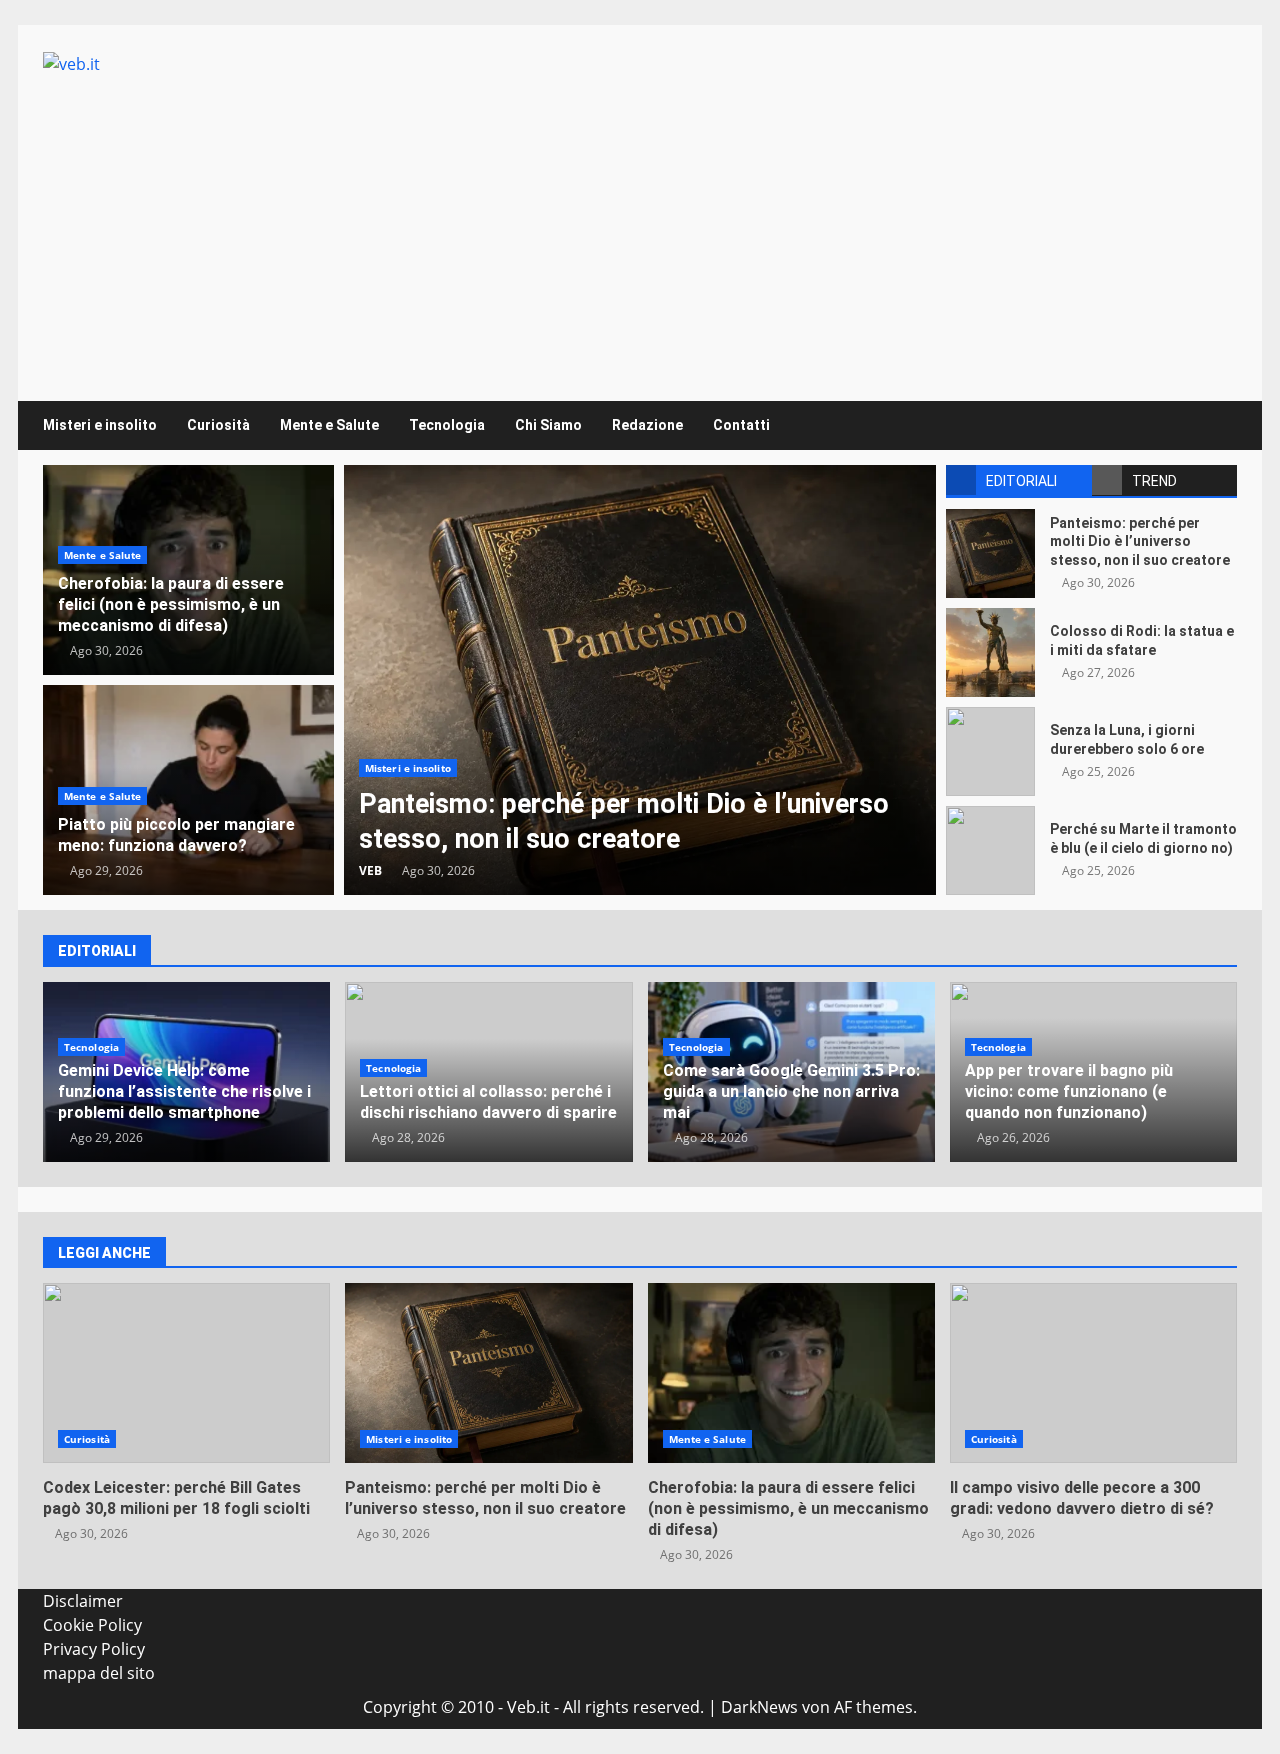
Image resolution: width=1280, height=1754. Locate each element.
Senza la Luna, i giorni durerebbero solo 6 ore (990, 751)
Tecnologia (447, 425)
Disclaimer (83, 1601)
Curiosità (218, 425)
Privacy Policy (94, 1649)
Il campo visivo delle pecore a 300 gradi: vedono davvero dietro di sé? (1093, 1373)
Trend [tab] (1154, 481)
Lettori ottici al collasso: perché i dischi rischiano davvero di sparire (488, 1102)
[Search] (1212, 425)
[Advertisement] (640, 226)
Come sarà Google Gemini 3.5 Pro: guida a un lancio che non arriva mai (791, 1091)
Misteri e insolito (100, 425)
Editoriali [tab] (1021, 481)
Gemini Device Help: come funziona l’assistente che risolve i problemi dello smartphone (184, 1091)
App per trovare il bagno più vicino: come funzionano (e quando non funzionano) (1069, 1091)
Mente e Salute (329, 425)
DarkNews (759, 1707)
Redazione (647, 425)
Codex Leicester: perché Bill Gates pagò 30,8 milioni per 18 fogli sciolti (186, 1373)
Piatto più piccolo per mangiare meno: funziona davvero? (176, 835)
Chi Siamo (548, 425)
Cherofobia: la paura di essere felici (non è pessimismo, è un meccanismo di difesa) (171, 604)
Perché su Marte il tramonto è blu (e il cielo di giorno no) (990, 850)
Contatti (741, 425)
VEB (370, 870)
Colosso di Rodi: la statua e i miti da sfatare (990, 652)
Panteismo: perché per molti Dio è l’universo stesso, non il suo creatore (640, 680)
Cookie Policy (92, 1625)
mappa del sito (99, 1673)
